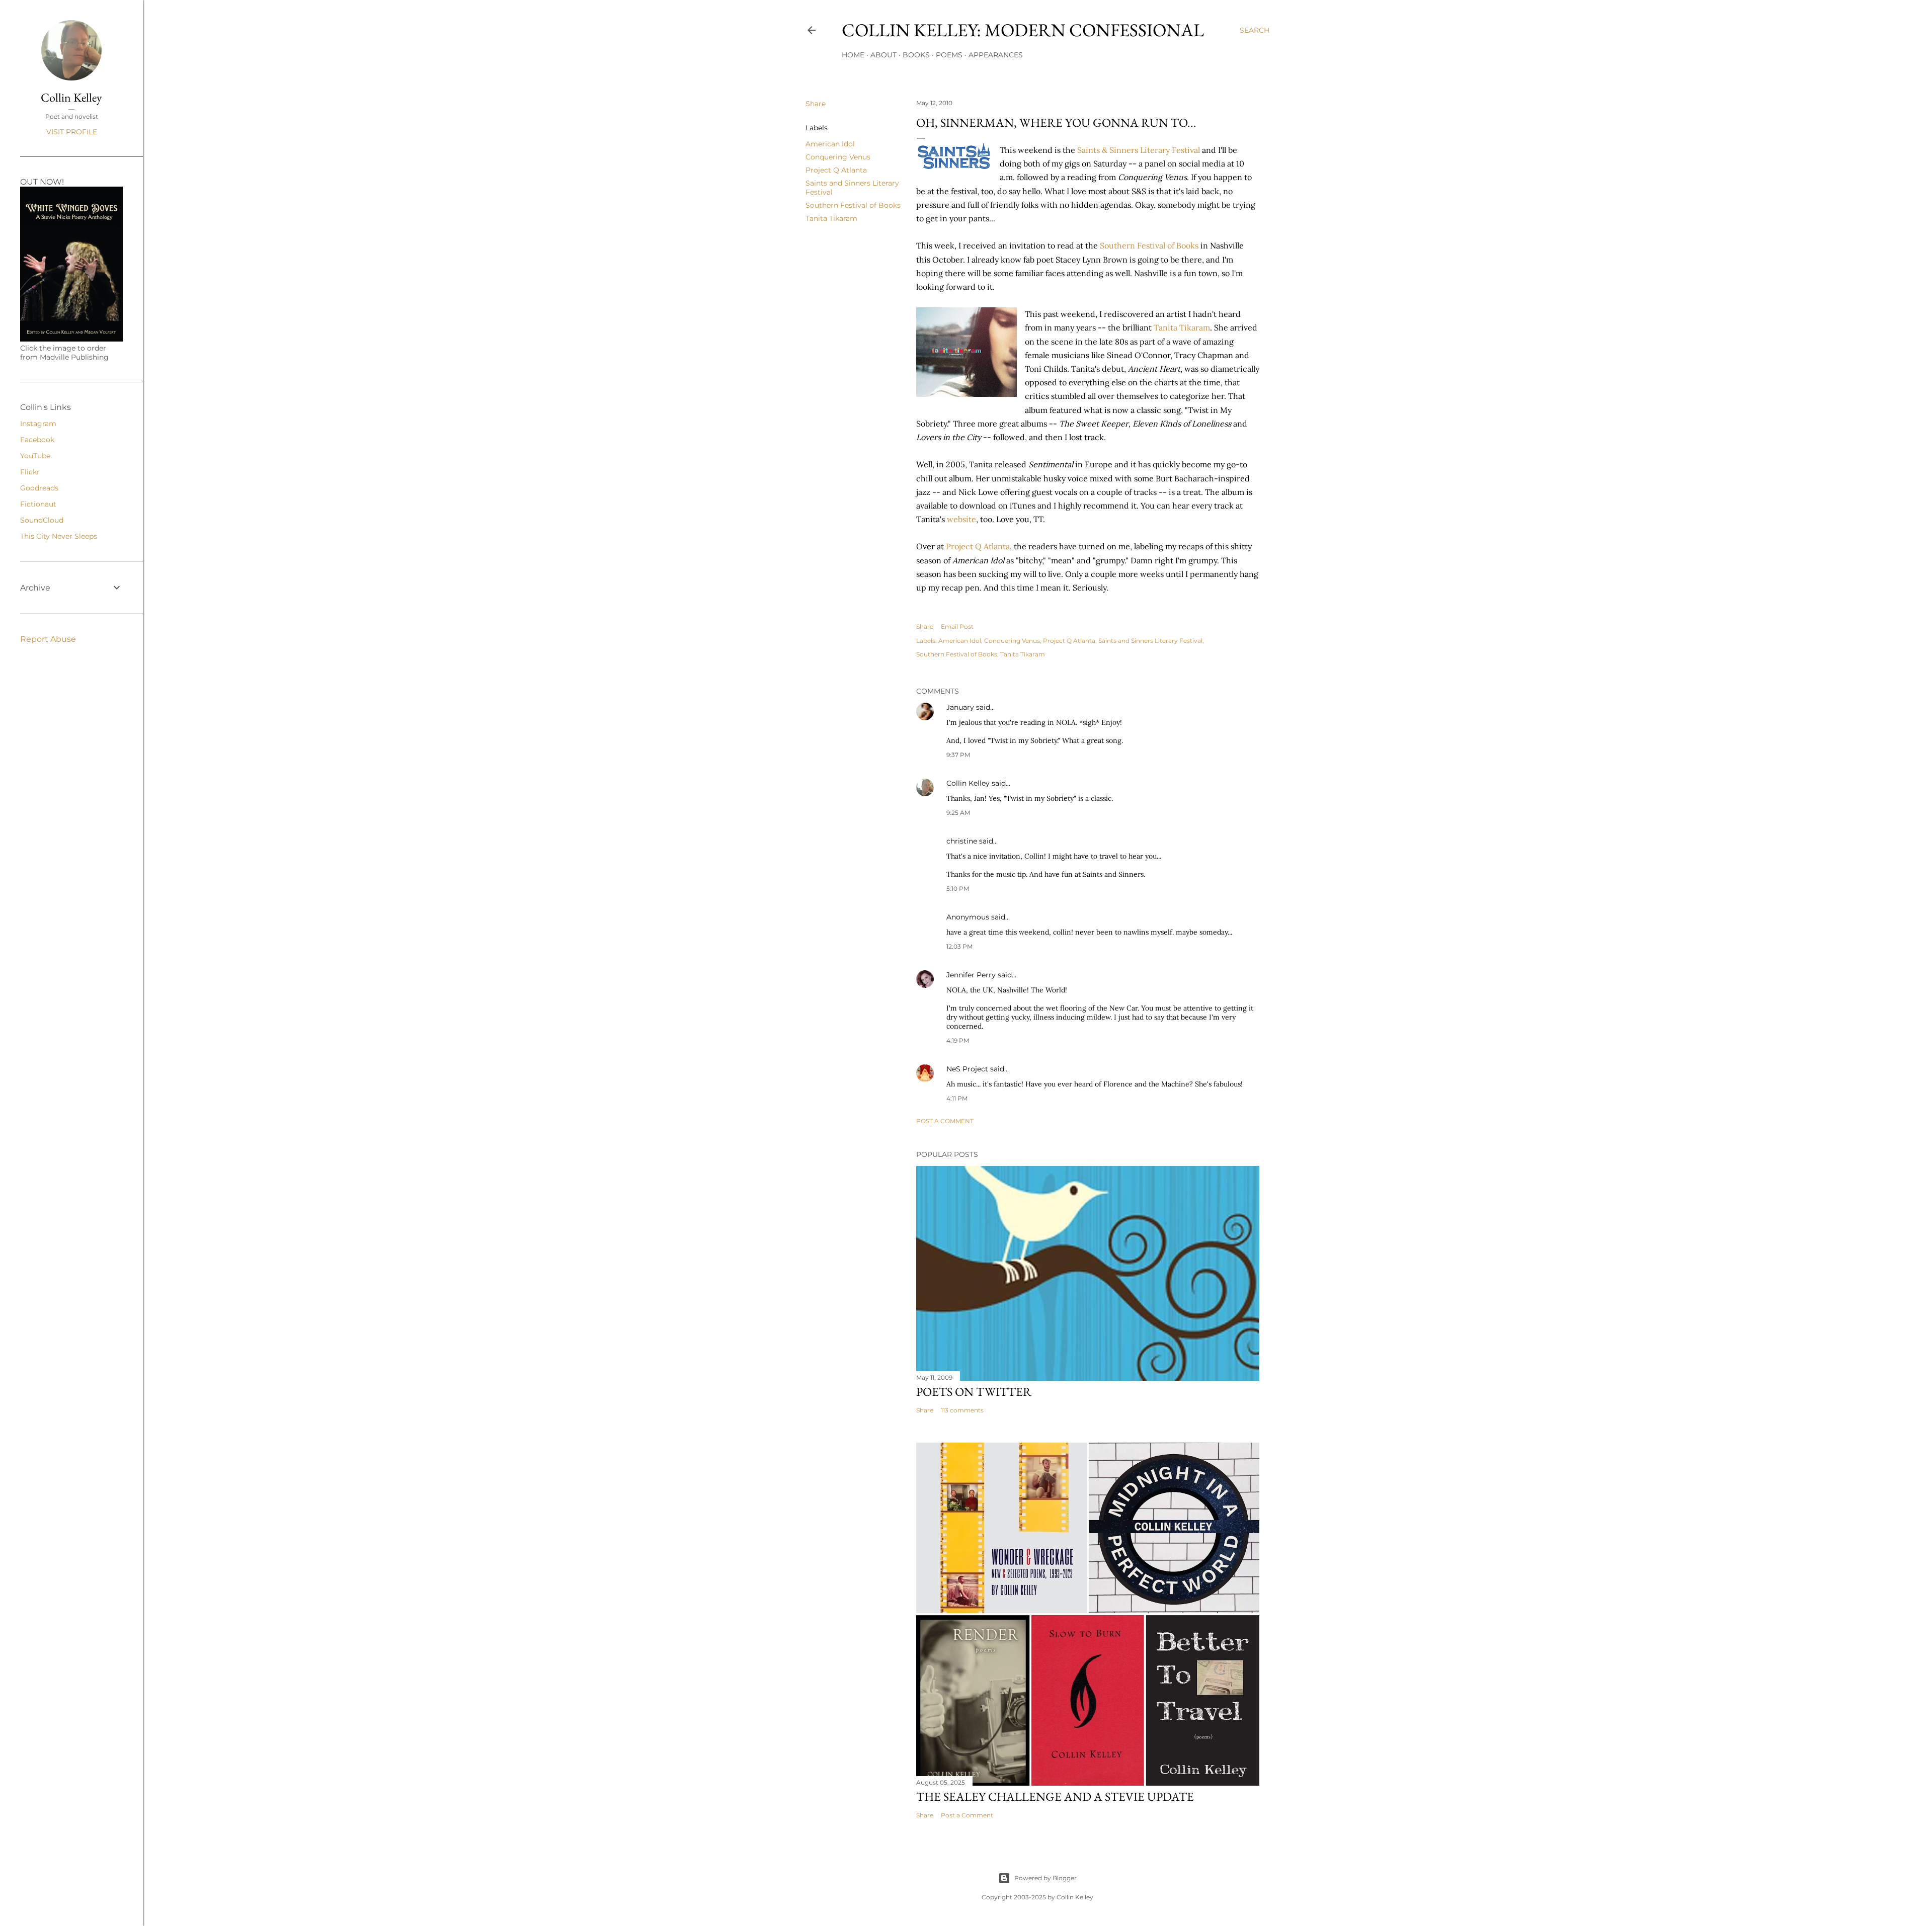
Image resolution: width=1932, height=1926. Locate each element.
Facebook (37, 440)
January (960, 707)
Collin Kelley (968, 783)
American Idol (830, 144)
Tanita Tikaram (831, 218)
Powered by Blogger (1045, 1878)
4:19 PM (958, 1040)
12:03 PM (959, 946)
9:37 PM (958, 755)
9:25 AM (958, 813)
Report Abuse (48, 639)
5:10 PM (958, 889)
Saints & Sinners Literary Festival (1140, 150)
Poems (949, 55)
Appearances (996, 55)
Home (853, 55)
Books (916, 55)
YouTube (35, 456)
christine (962, 841)
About (883, 55)
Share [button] (816, 104)
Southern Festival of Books (853, 205)
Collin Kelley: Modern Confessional (1023, 30)
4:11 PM (957, 1098)
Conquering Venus (838, 157)
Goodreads (39, 488)
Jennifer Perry (971, 975)
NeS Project (967, 1069)
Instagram (38, 424)
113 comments (962, 1410)
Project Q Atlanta (836, 170)
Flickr (30, 472)
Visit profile (72, 132)
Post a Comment (945, 1121)
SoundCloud (42, 520)
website (961, 519)
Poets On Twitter (974, 1392)
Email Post (957, 626)
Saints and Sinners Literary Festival (1150, 641)
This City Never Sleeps (59, 536)
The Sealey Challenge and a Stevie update (1055, 1796)
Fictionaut (38, 504)
